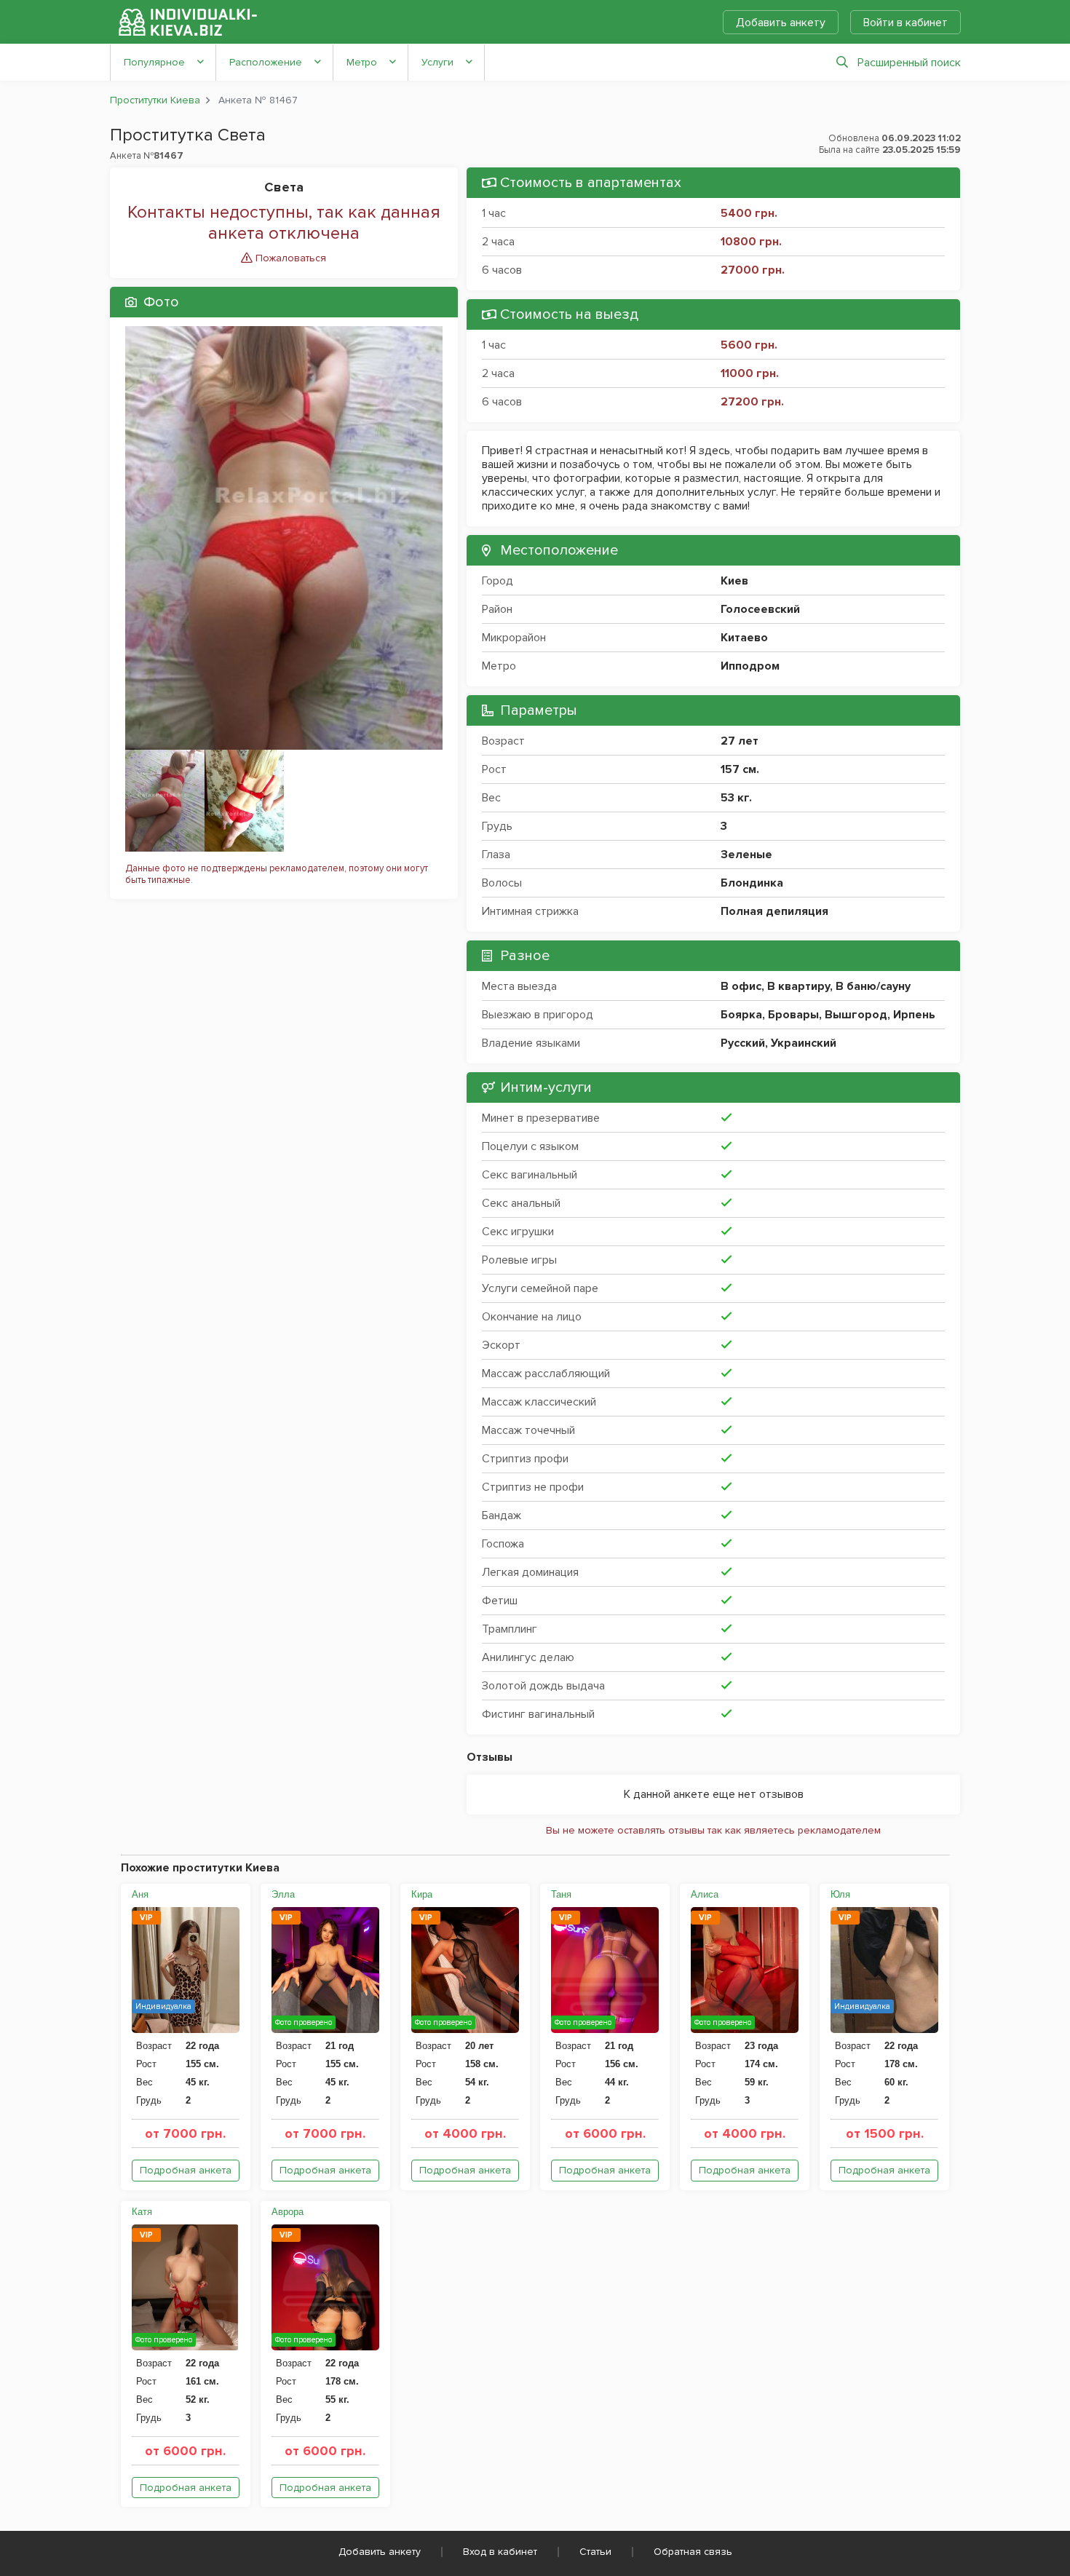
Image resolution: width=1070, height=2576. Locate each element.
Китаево (744, 638)
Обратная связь (693, 2552)
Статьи (595, 2552)
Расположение (266, 62)
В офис (741, 986)
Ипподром (750, 666)
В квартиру (798, 986)
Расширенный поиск (909, 63)
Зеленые (746, 855)
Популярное (154, 62)
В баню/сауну (873, 986)
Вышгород (856, 1015)
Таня (561, 1894)
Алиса (705, 1894)
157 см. (740, 769)
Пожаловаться (289, 258)
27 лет (740, 741)
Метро (362, 62)
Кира (422, 1894)
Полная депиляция (774, 911)
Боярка (741, 1015)
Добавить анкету (781, 23)
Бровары (793, 1015)
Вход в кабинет (500, 2552)
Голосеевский (760, 609)
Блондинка (752, 883)
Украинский (804, 1043)
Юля (840, 1894)
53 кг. (736, 798)
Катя (142, 2212)
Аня (140, 1894)
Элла (283, 1894)
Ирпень (914, 1015)
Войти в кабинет (905, 23)
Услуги (437, 62)
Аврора (288, 2212)
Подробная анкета (186, 2170)
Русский (743, 1043)
